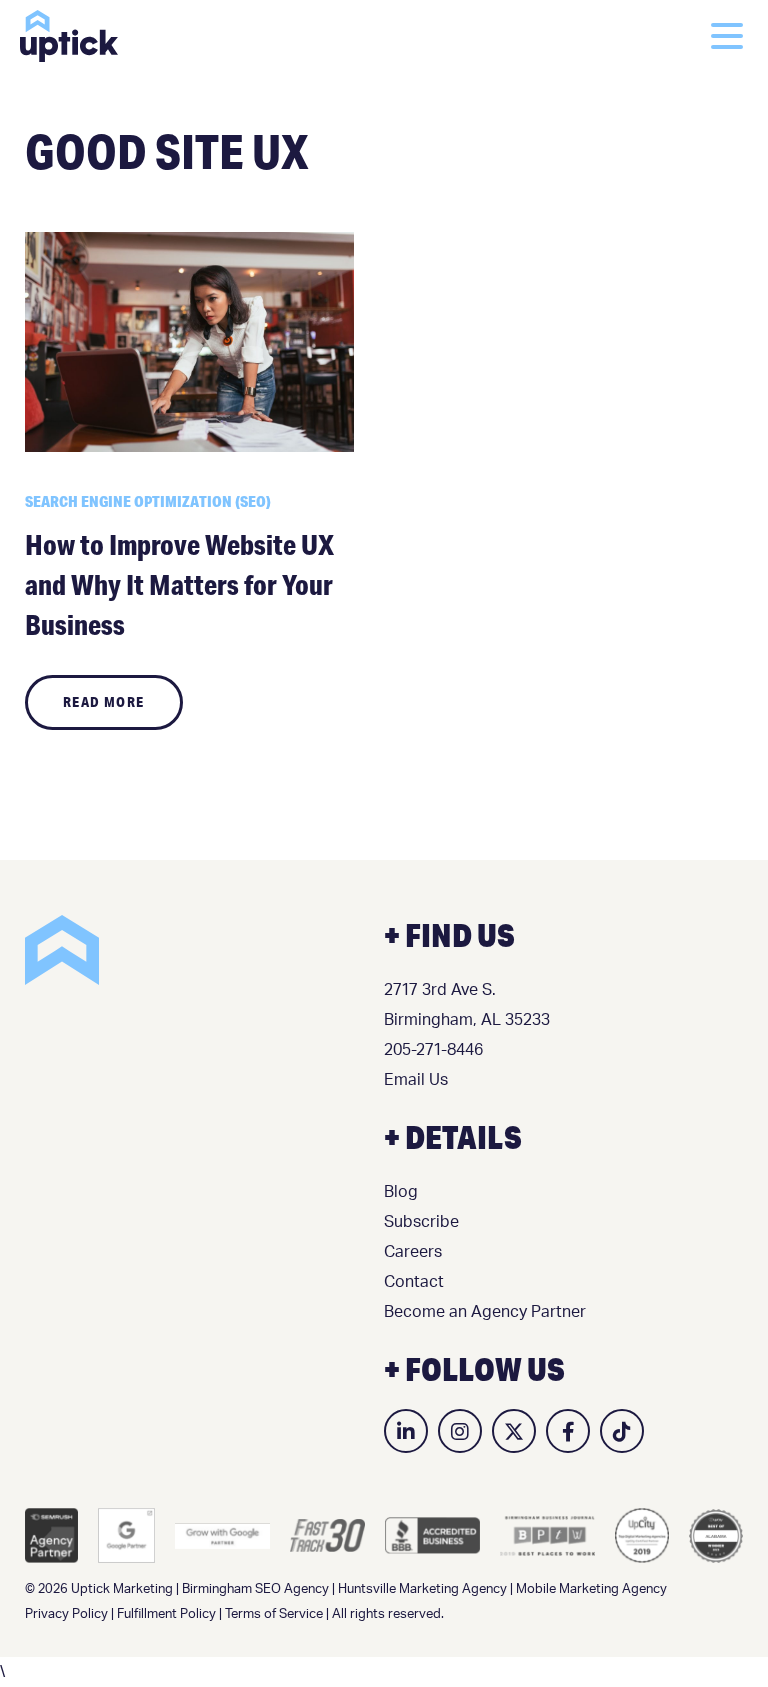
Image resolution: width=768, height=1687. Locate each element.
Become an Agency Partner (485, 1312)
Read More (104, 702)
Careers (413, 1252)
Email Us (416, 1080)
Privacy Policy (66, 1614)
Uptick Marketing (69, 36)
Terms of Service (274, 1614)
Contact (414, 1282)
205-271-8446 (433, 1050)
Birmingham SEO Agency (255, 1589)
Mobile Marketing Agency (591, 1589)
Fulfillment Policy (166, 1614)
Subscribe (421, 1222)
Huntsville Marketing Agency (422, 1589)
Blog (401, 1192)
